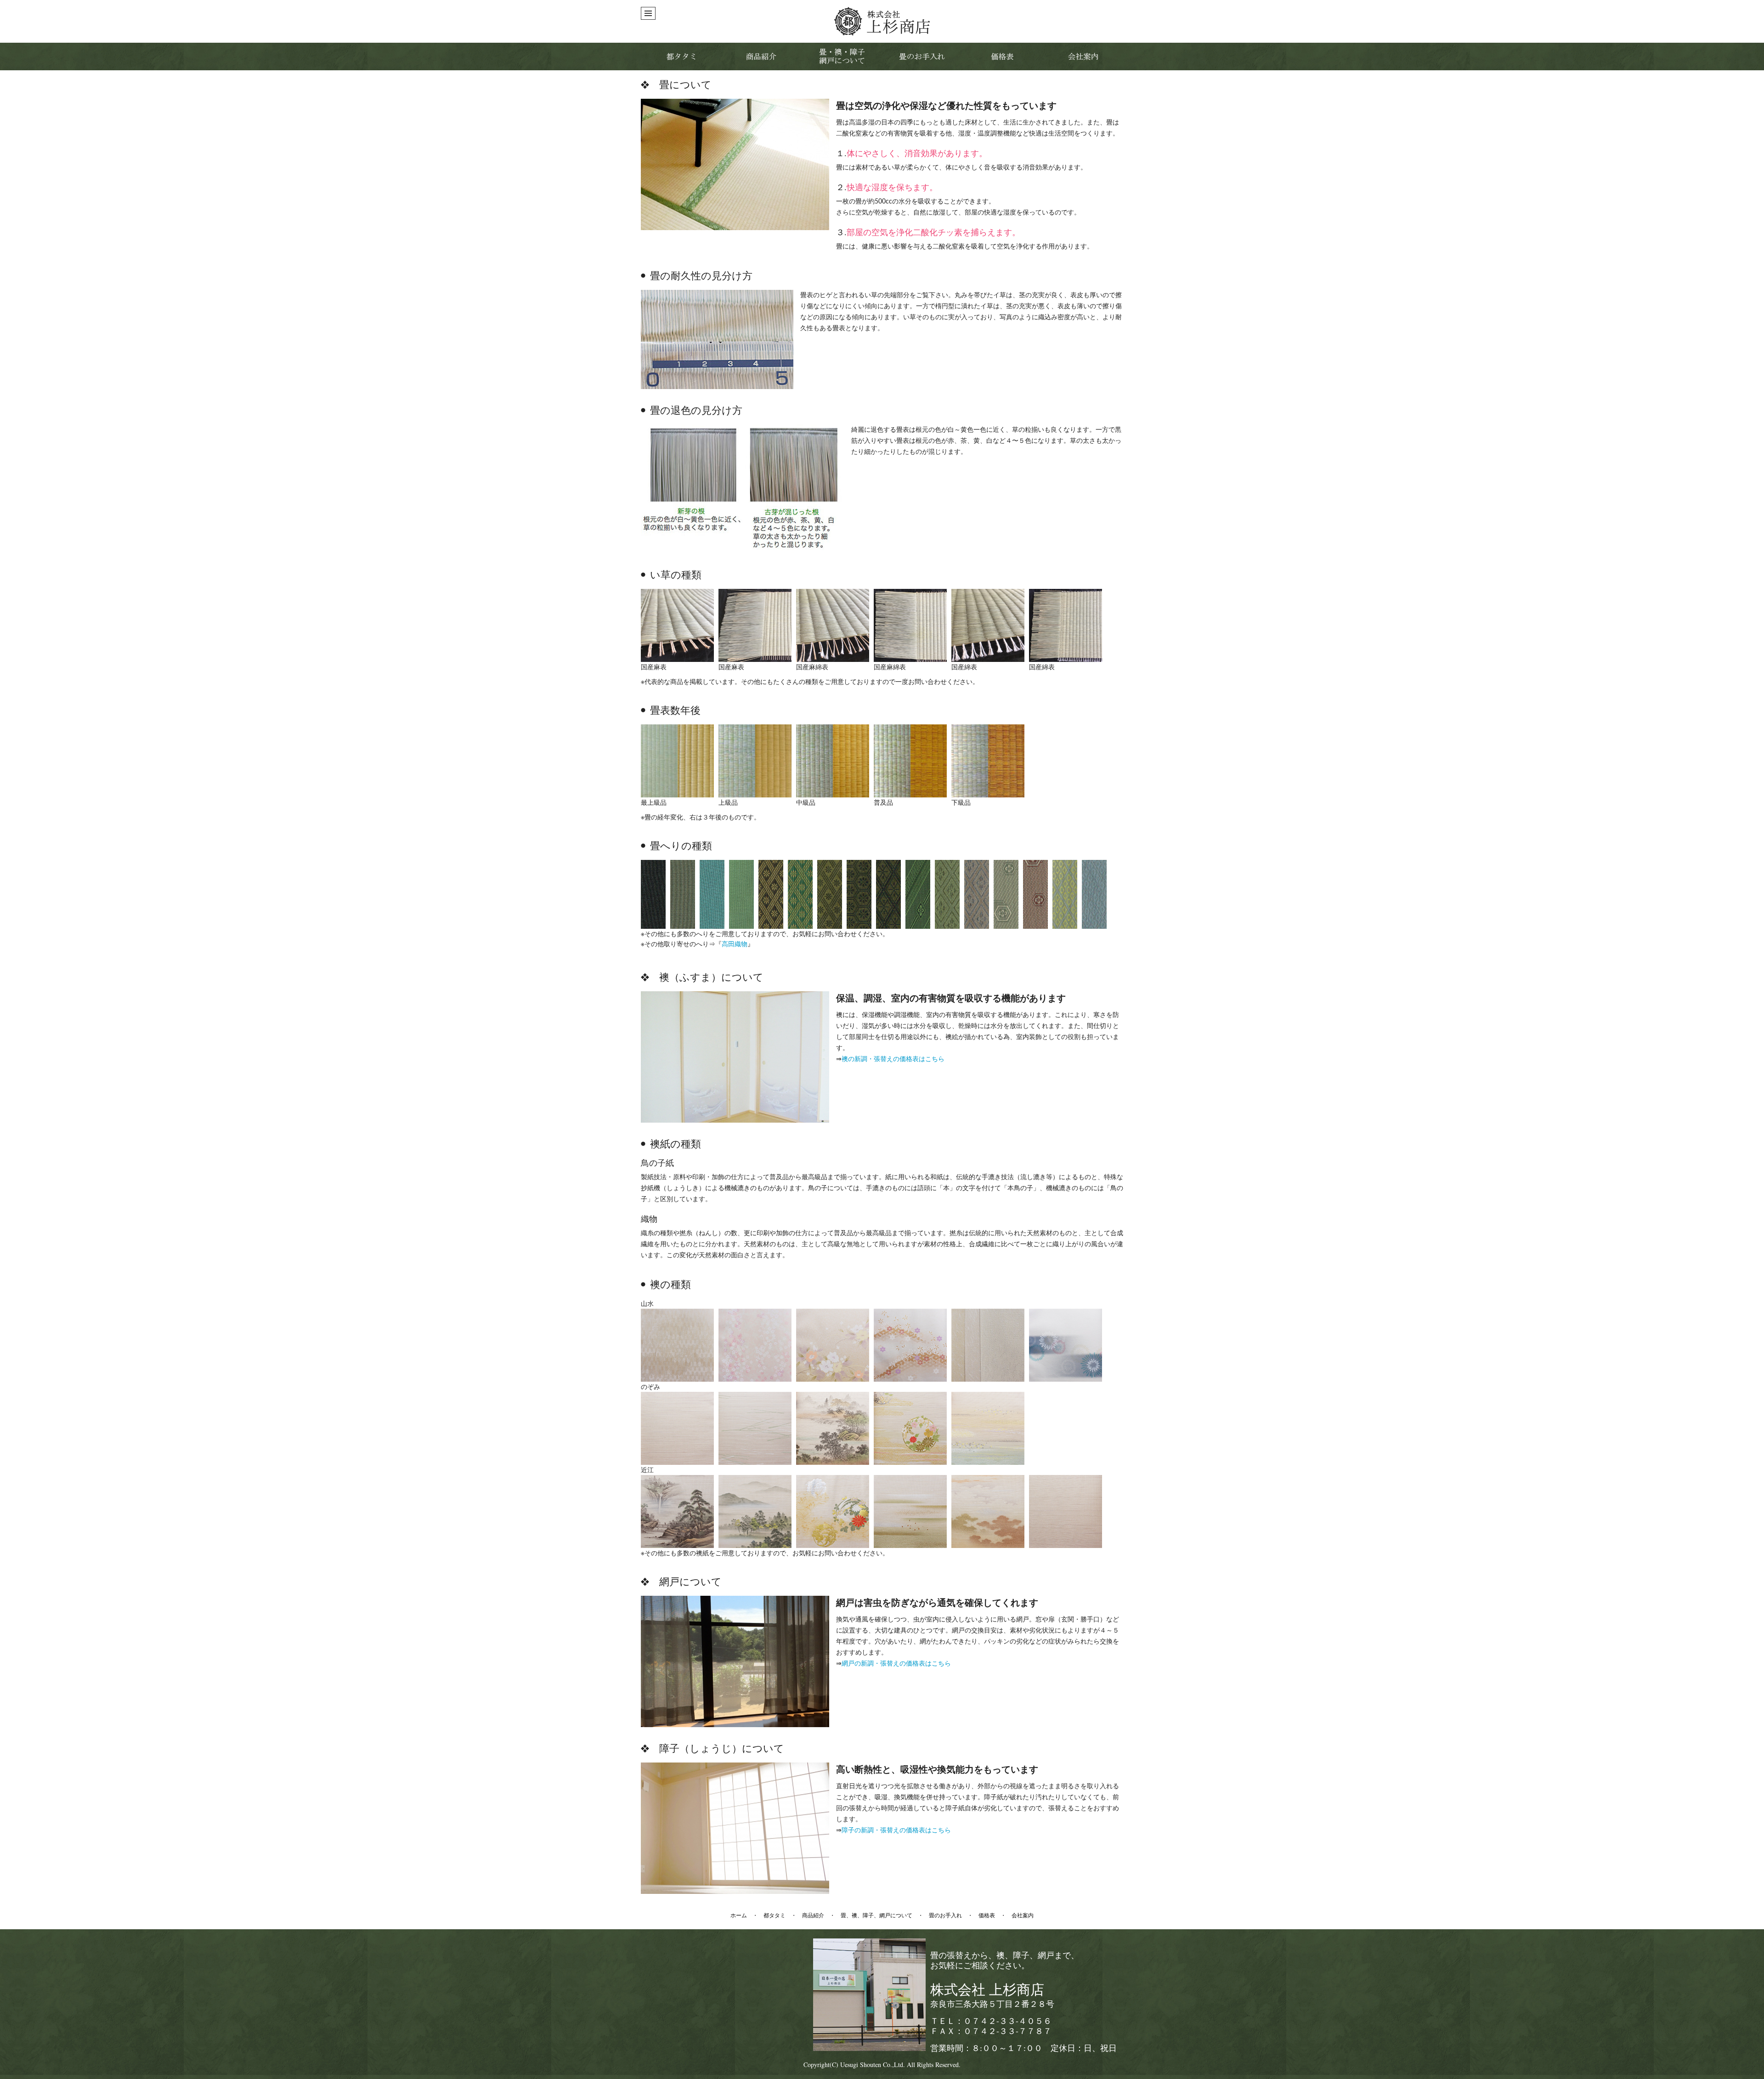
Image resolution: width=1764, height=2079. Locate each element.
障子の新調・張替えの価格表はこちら (896, 1830)
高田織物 (735, 944)
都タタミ (775, 1915)
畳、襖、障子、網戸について (876, 1915)
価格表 (987, 1915)
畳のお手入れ (945, 1915)
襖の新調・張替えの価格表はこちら (893, 1059)
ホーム (739, 1915)
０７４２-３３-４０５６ (1007, 2021)
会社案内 (1023, 1915)
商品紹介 (813, 1915)
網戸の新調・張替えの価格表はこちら (896, 1664)
